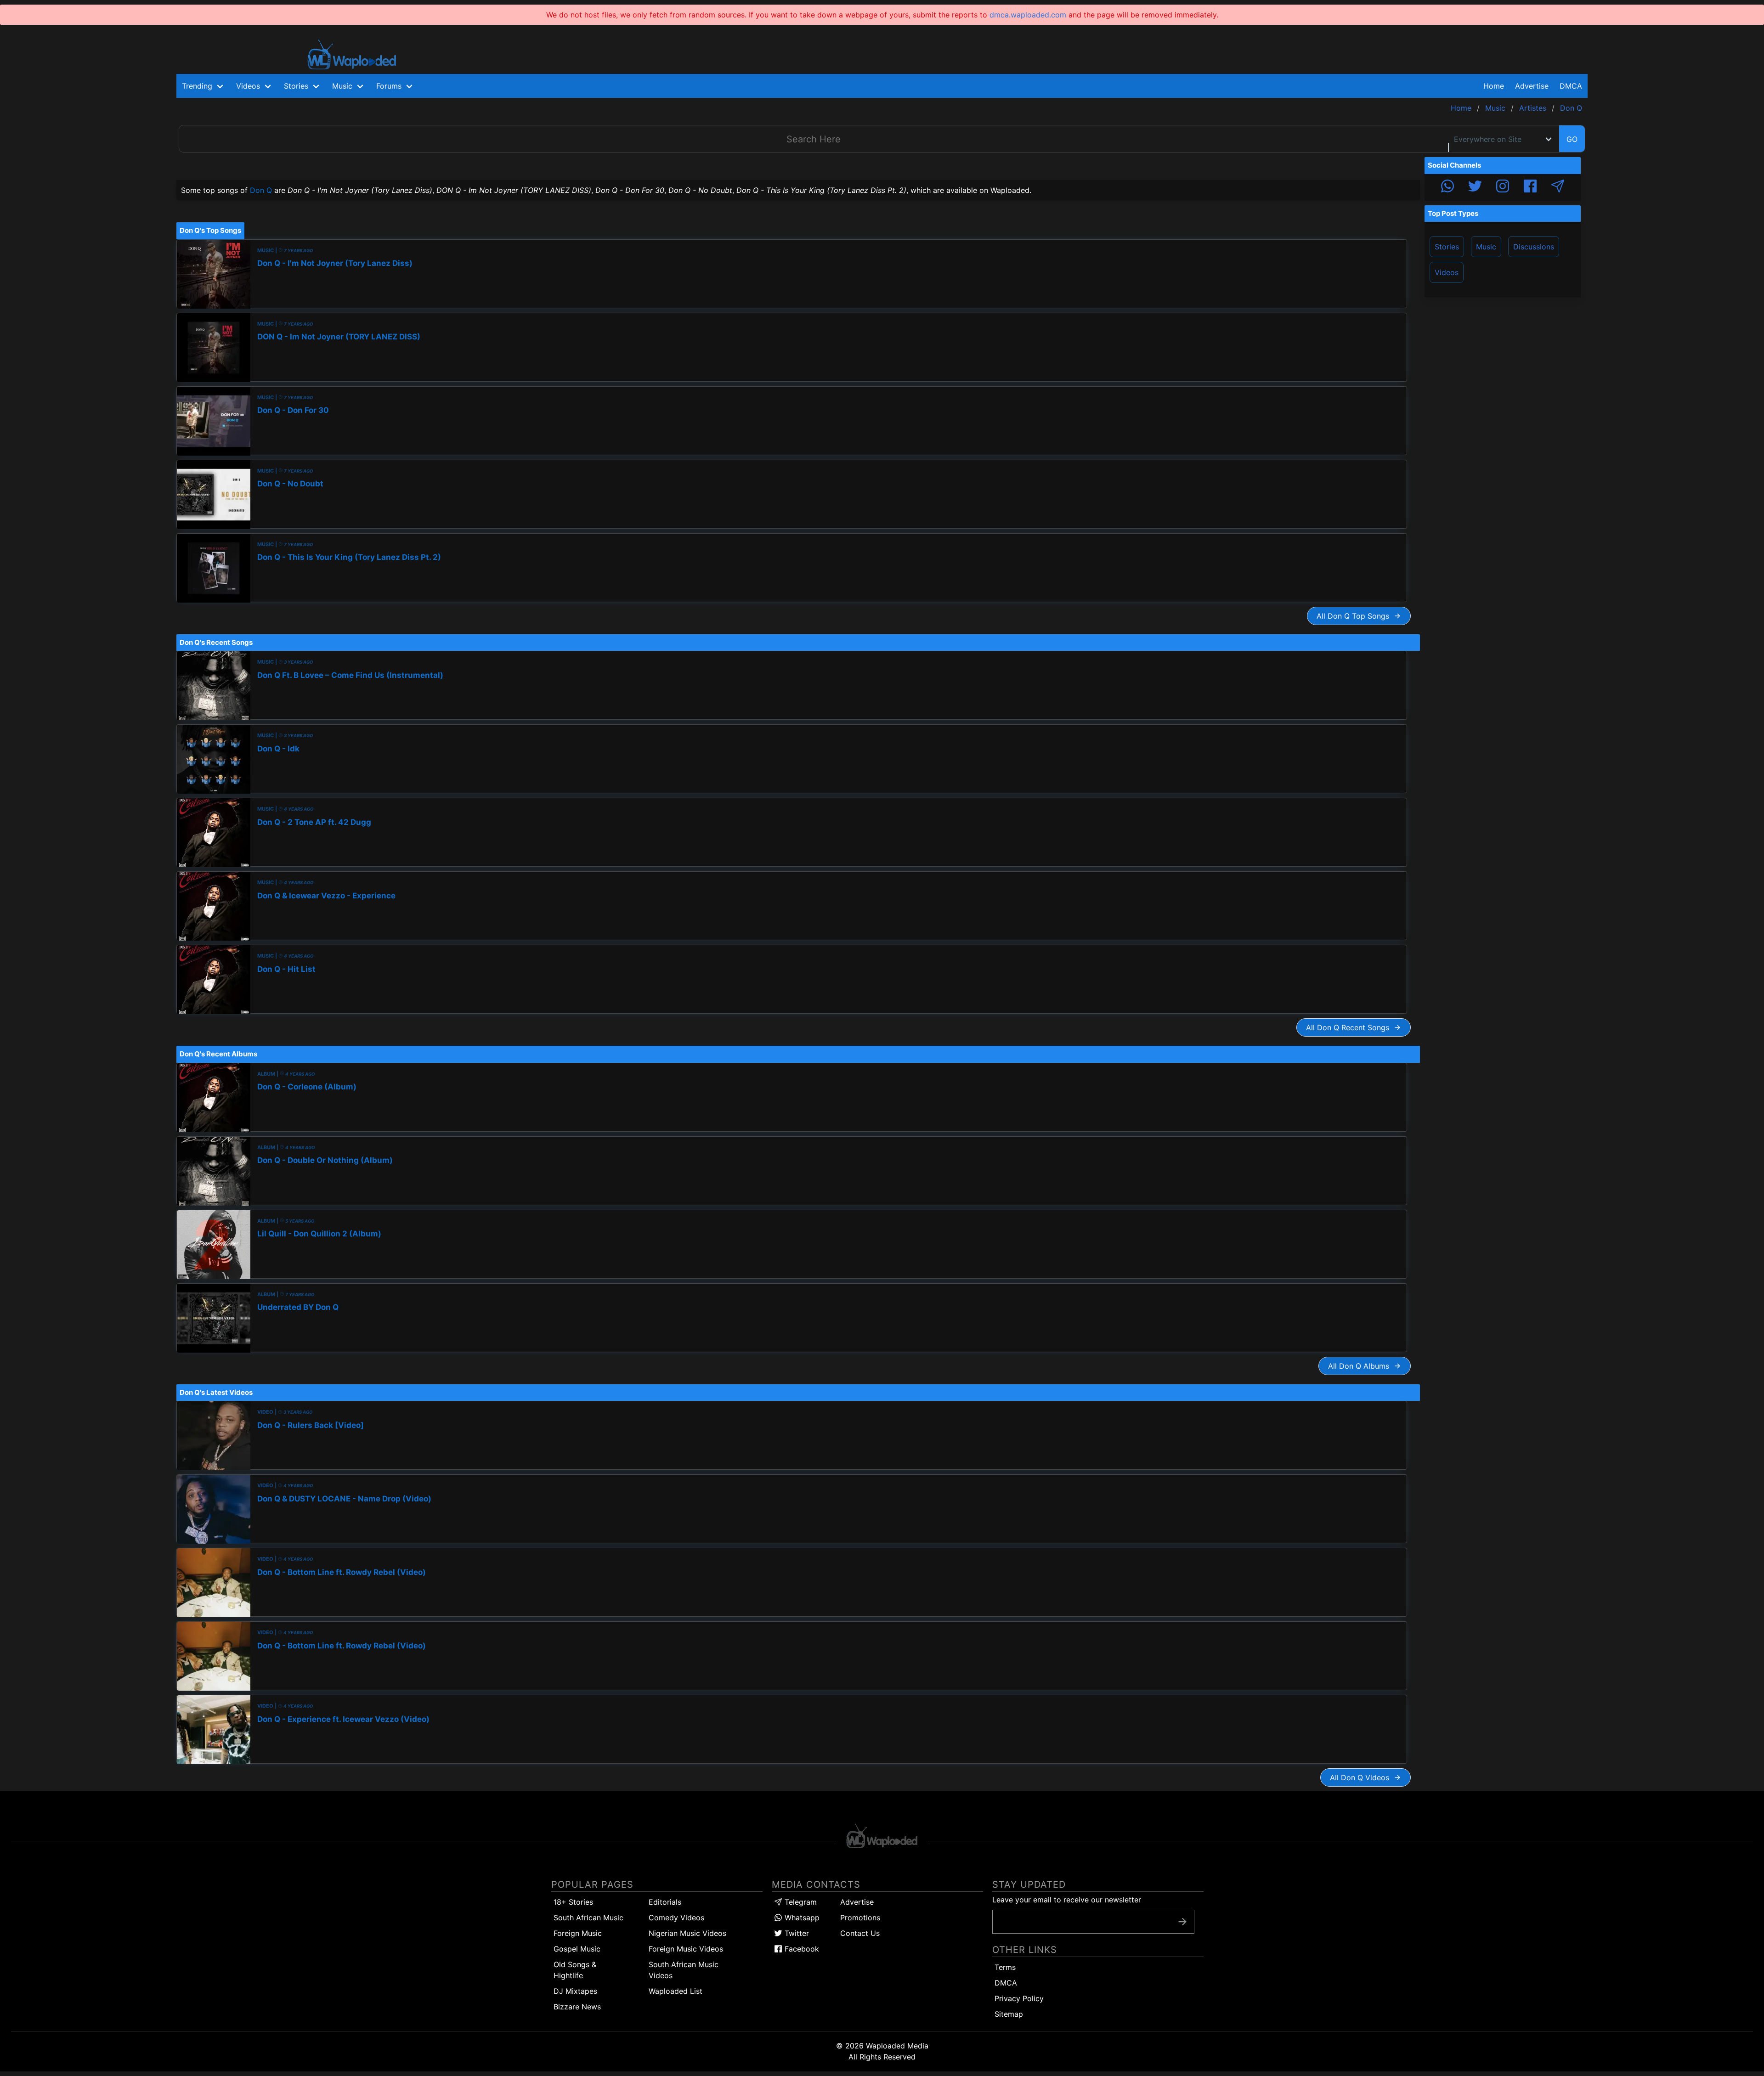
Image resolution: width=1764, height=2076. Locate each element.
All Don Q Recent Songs (1350, 1027)
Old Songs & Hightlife (575, 1970)
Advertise (857, 1902)
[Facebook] (1530, 187)
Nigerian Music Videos (687, 1933)
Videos (1447, 272)
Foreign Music (578, 1933)
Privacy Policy (1019, 1998)
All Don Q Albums (1361, 1366)
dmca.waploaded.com (1028, 15)
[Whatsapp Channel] (1447, 187)
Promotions (860, 1918)
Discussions (1534, 247)
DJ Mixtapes (575, 1991)
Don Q (261, 190)
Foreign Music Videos (686, 1949)
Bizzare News (577, 2007)
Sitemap (1009, 2014)
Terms (1005, 1967)
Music (1486, 247)
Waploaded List (676, 1991)
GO (1572, 139)
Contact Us (860, 1933)
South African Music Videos (684, 1970)
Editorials (665, 1902)
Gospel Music (577, 1949)
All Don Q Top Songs (1355, 616)
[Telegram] (1558, 187)
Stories (1447, 247)
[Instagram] (1503, 187)
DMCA (1571, 86)
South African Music (588, 1918)
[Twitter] (1475, 187)
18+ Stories (573, 1902)
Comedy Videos (676, 1918)
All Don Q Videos (1362, 1777)
